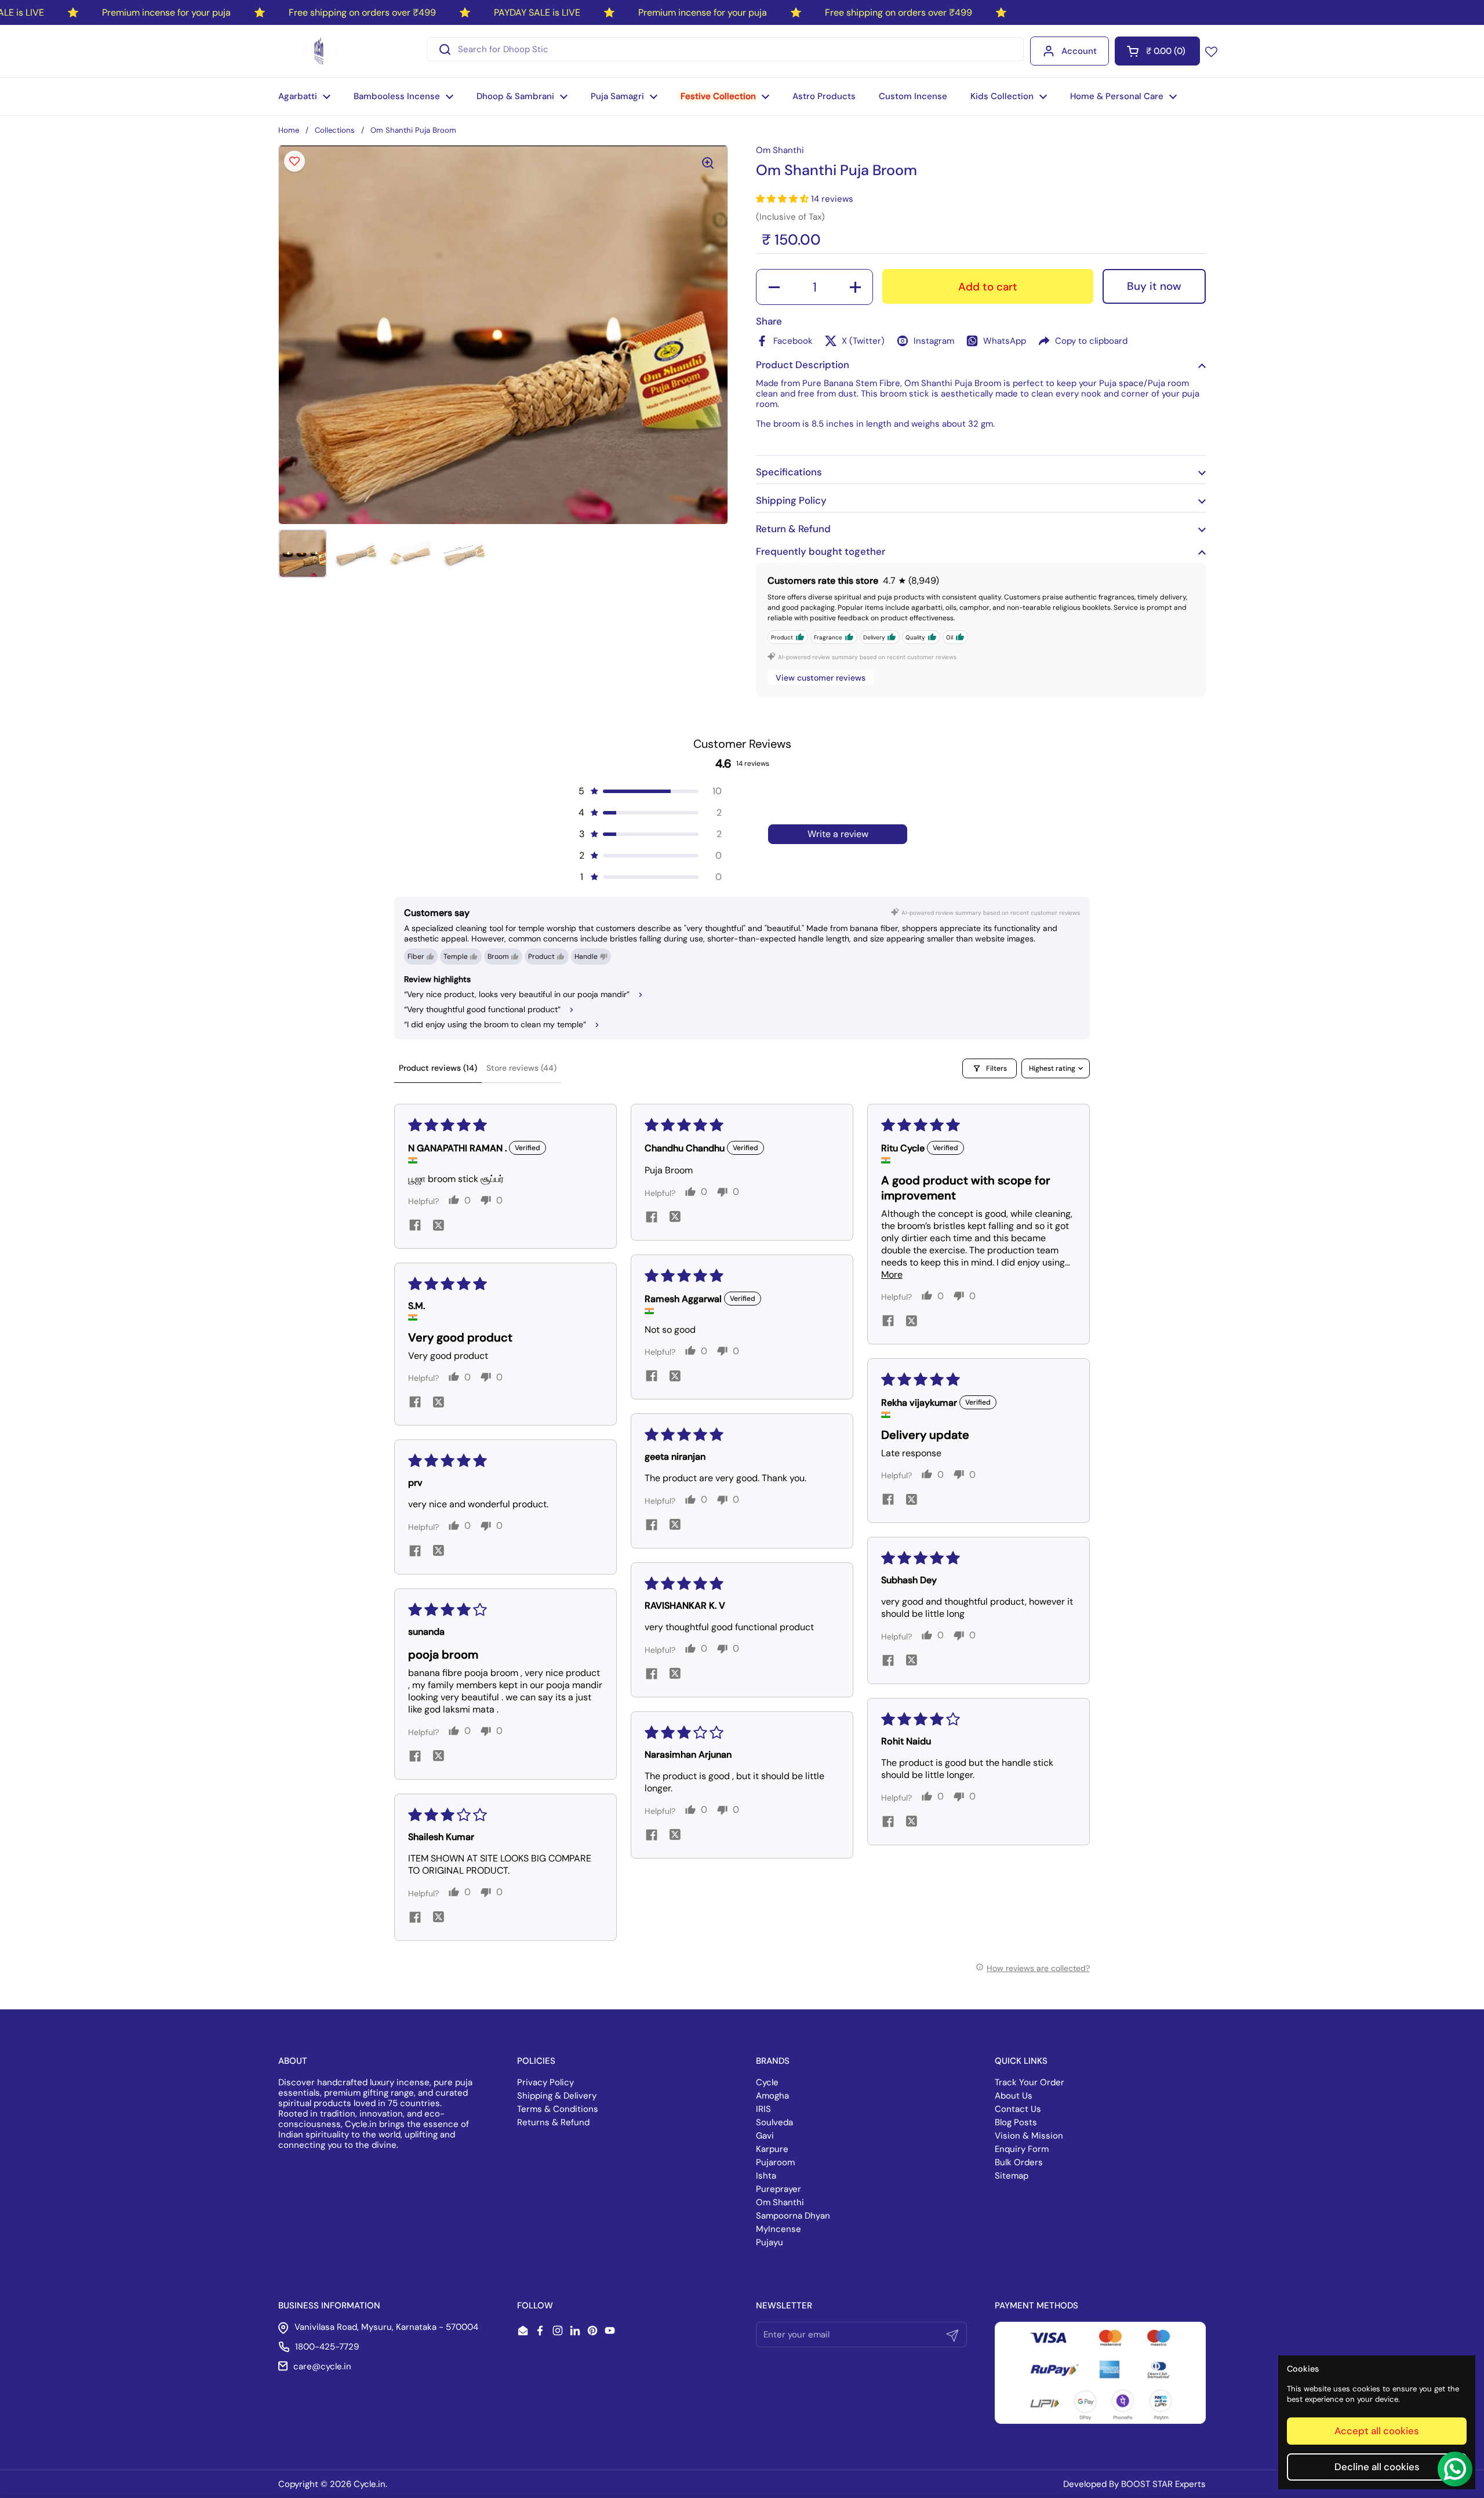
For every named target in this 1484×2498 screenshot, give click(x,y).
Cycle (767, 2082)
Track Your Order (1030, 2082)
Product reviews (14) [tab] (438, 1068)
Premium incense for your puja (166, 12)
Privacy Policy (545, 2082)
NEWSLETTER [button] (784, 2306)
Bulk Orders (1019, 2162)
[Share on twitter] (438, 1227)
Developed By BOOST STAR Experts (1134, 2484)
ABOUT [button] (293, 2061)
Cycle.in (370, 2484)
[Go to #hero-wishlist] (1211, 51)
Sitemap (1012, 2176)
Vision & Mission (1029, 2136)
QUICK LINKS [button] (1021, 2061)
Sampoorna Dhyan (793, 2216)
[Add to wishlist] (294, 161)
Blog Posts (1016, 2122)
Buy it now (1154, 286)
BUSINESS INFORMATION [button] (329, 2306)
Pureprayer (779, 2189)
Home (289, 130)
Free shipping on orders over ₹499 (362, 12)
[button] (1157, 51)
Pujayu (770, 2242)
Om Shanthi (780, 2202)
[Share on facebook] (415, 1226)
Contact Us (1018, 2109)
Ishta (766, 2176)
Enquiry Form (1022, 2149)
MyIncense (779, 2229)
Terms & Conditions (558, 2109)
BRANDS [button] (773, 2061)
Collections (335, 130)
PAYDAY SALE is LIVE (537, 12)
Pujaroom (775, 2162)
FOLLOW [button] (535, 2306)
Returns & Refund (553, 2122)
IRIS (763, 2109)
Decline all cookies (1377, 2467)
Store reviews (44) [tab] (521, 1068)
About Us (1014, 2096)
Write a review (838, 834)
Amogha (772, 2096)
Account (1079, 51)
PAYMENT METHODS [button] (1036, 2306)
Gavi (765, 2136)
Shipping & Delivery (557, 2096)
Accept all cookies (1377, 2431)
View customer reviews (821, 678)
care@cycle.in (322, 2366)
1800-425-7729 (327, 2347)
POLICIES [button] (536, 2061)
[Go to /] (317, 51)
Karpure (772, 2149)
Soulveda (774, 2122)
